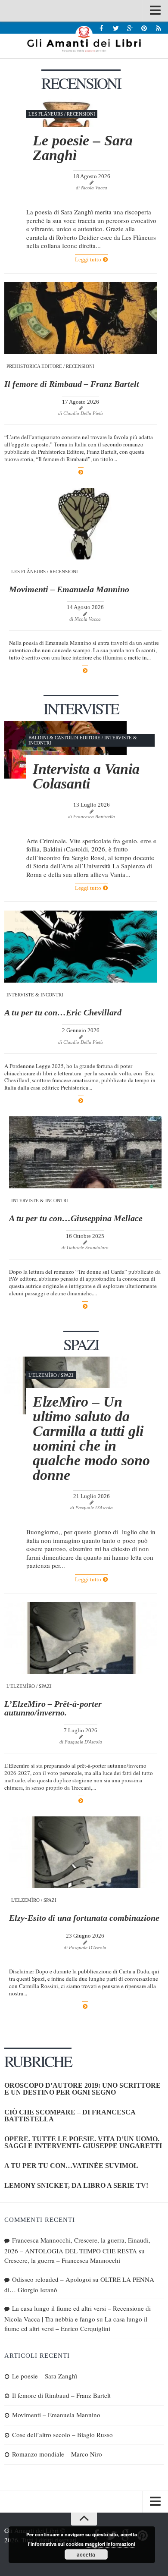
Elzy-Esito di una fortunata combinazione (85, 1918)
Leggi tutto (89, 259)
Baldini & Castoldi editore (64, 738)
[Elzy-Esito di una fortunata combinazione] (85, 1852)
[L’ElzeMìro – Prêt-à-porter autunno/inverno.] (81, 1638)
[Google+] (130, 28)
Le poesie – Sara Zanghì (83, 148)
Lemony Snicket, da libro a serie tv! (76, 2185)
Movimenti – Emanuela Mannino (69, 589)
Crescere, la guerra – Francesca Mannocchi (62, 2260)
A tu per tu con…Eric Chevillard (63, 1012)
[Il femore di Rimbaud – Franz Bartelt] (81, 318)
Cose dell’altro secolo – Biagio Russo (62, 2435)
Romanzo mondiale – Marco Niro (57, 2454)
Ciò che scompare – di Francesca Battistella (70, 2116)
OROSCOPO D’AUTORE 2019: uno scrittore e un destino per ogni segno (82, 2089)
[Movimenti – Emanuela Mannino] (85, 524)
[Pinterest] (144, 28)
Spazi (67, 1375)
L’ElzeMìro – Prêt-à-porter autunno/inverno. (53, 1708)
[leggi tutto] (81, 472)
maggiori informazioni (110, 2544)
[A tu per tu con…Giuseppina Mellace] (85, 1152)
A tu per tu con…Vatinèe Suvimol (71, 2166)
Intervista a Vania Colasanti (86, 776)
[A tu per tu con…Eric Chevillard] (81, 947)
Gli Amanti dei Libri (84, 39)
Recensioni (81, 114)
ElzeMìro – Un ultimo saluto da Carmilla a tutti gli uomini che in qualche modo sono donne (91, 1438)
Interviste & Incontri (35, 995)
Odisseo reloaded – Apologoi (51, 2279)
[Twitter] (116, 28)
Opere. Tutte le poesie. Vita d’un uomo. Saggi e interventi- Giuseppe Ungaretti (83, 2142)
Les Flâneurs (46, 114)
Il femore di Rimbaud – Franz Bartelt (72, 384)
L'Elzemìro (43, 1375)
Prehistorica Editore (34, 366)
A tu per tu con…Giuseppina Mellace (76, 1218)
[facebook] (101, 28)
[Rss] (158, 28)
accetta (86, 2554)
